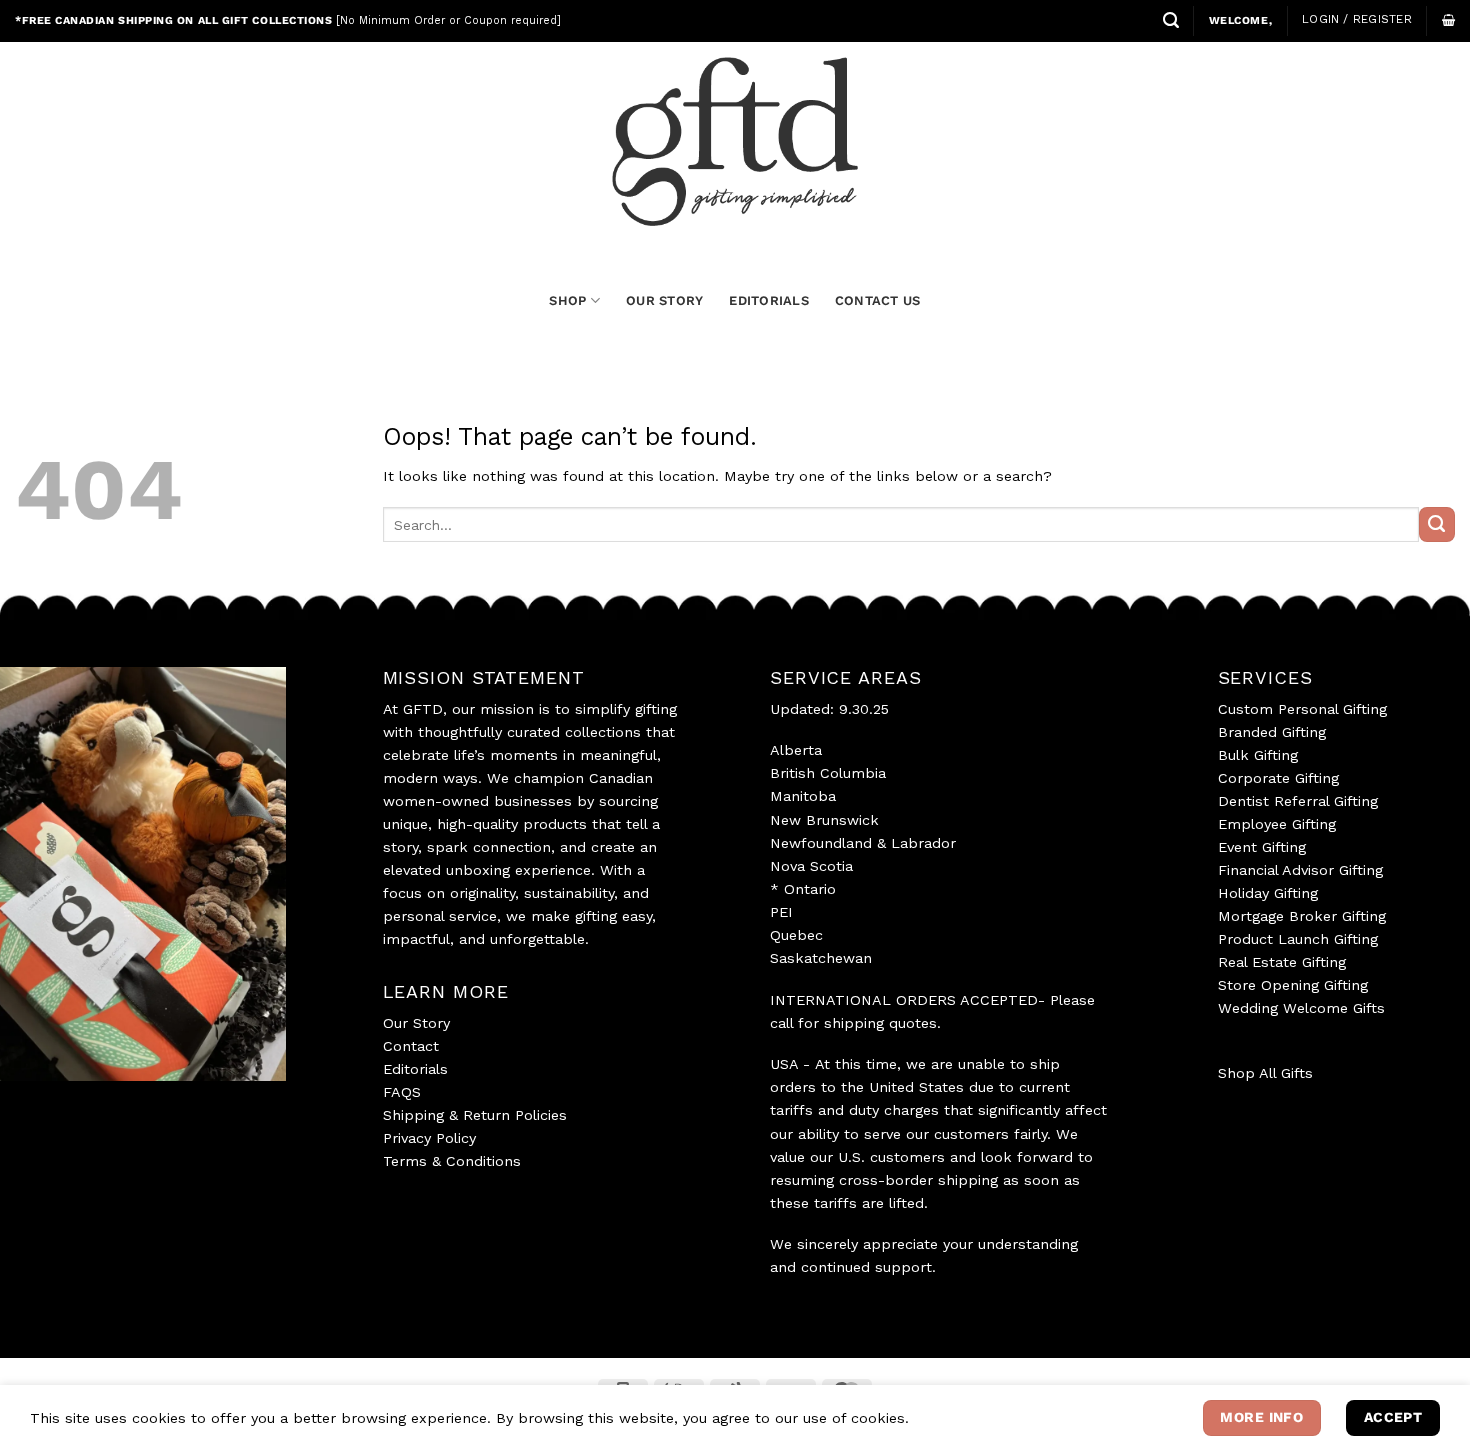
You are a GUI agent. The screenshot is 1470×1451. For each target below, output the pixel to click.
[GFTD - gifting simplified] (735, 141)
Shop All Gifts (1265, 1073)
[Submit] (1437, 525)
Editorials (415, 1069)
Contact (411, 1046)
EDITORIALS (769, 300)
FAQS (402, 1092)
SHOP (567, 300)
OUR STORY (664, 300)
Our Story (416, 1023)
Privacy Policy (429, 1138)
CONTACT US (878, 300)
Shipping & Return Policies (475, 1115)
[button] (1171, 20)
